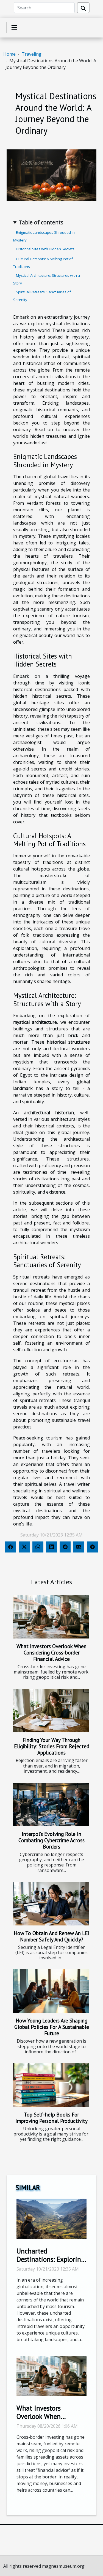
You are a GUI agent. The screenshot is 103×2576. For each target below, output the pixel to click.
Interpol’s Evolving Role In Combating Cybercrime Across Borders (51, 1840)
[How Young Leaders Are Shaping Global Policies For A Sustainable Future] (51, 1991)
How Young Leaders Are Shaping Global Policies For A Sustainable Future (52, 2027)
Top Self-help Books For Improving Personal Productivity (51, 2118)
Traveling (32, 54)
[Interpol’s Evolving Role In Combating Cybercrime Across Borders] (51, 1804)
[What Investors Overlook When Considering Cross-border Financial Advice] (51, 1617)
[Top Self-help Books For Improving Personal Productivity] (51, 2085)
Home (9, 54)
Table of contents (41, 222)
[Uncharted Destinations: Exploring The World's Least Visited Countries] (51, 2218)
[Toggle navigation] (14, 28)
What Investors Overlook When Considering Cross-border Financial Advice (51, 1652)
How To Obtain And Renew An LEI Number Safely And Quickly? (52, 1936)
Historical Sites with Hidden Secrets (45, 249)
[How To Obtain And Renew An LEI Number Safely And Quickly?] (51, 1904)
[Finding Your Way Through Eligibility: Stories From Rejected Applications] (51, 1710)
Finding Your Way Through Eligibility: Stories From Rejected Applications (52, 1746)
